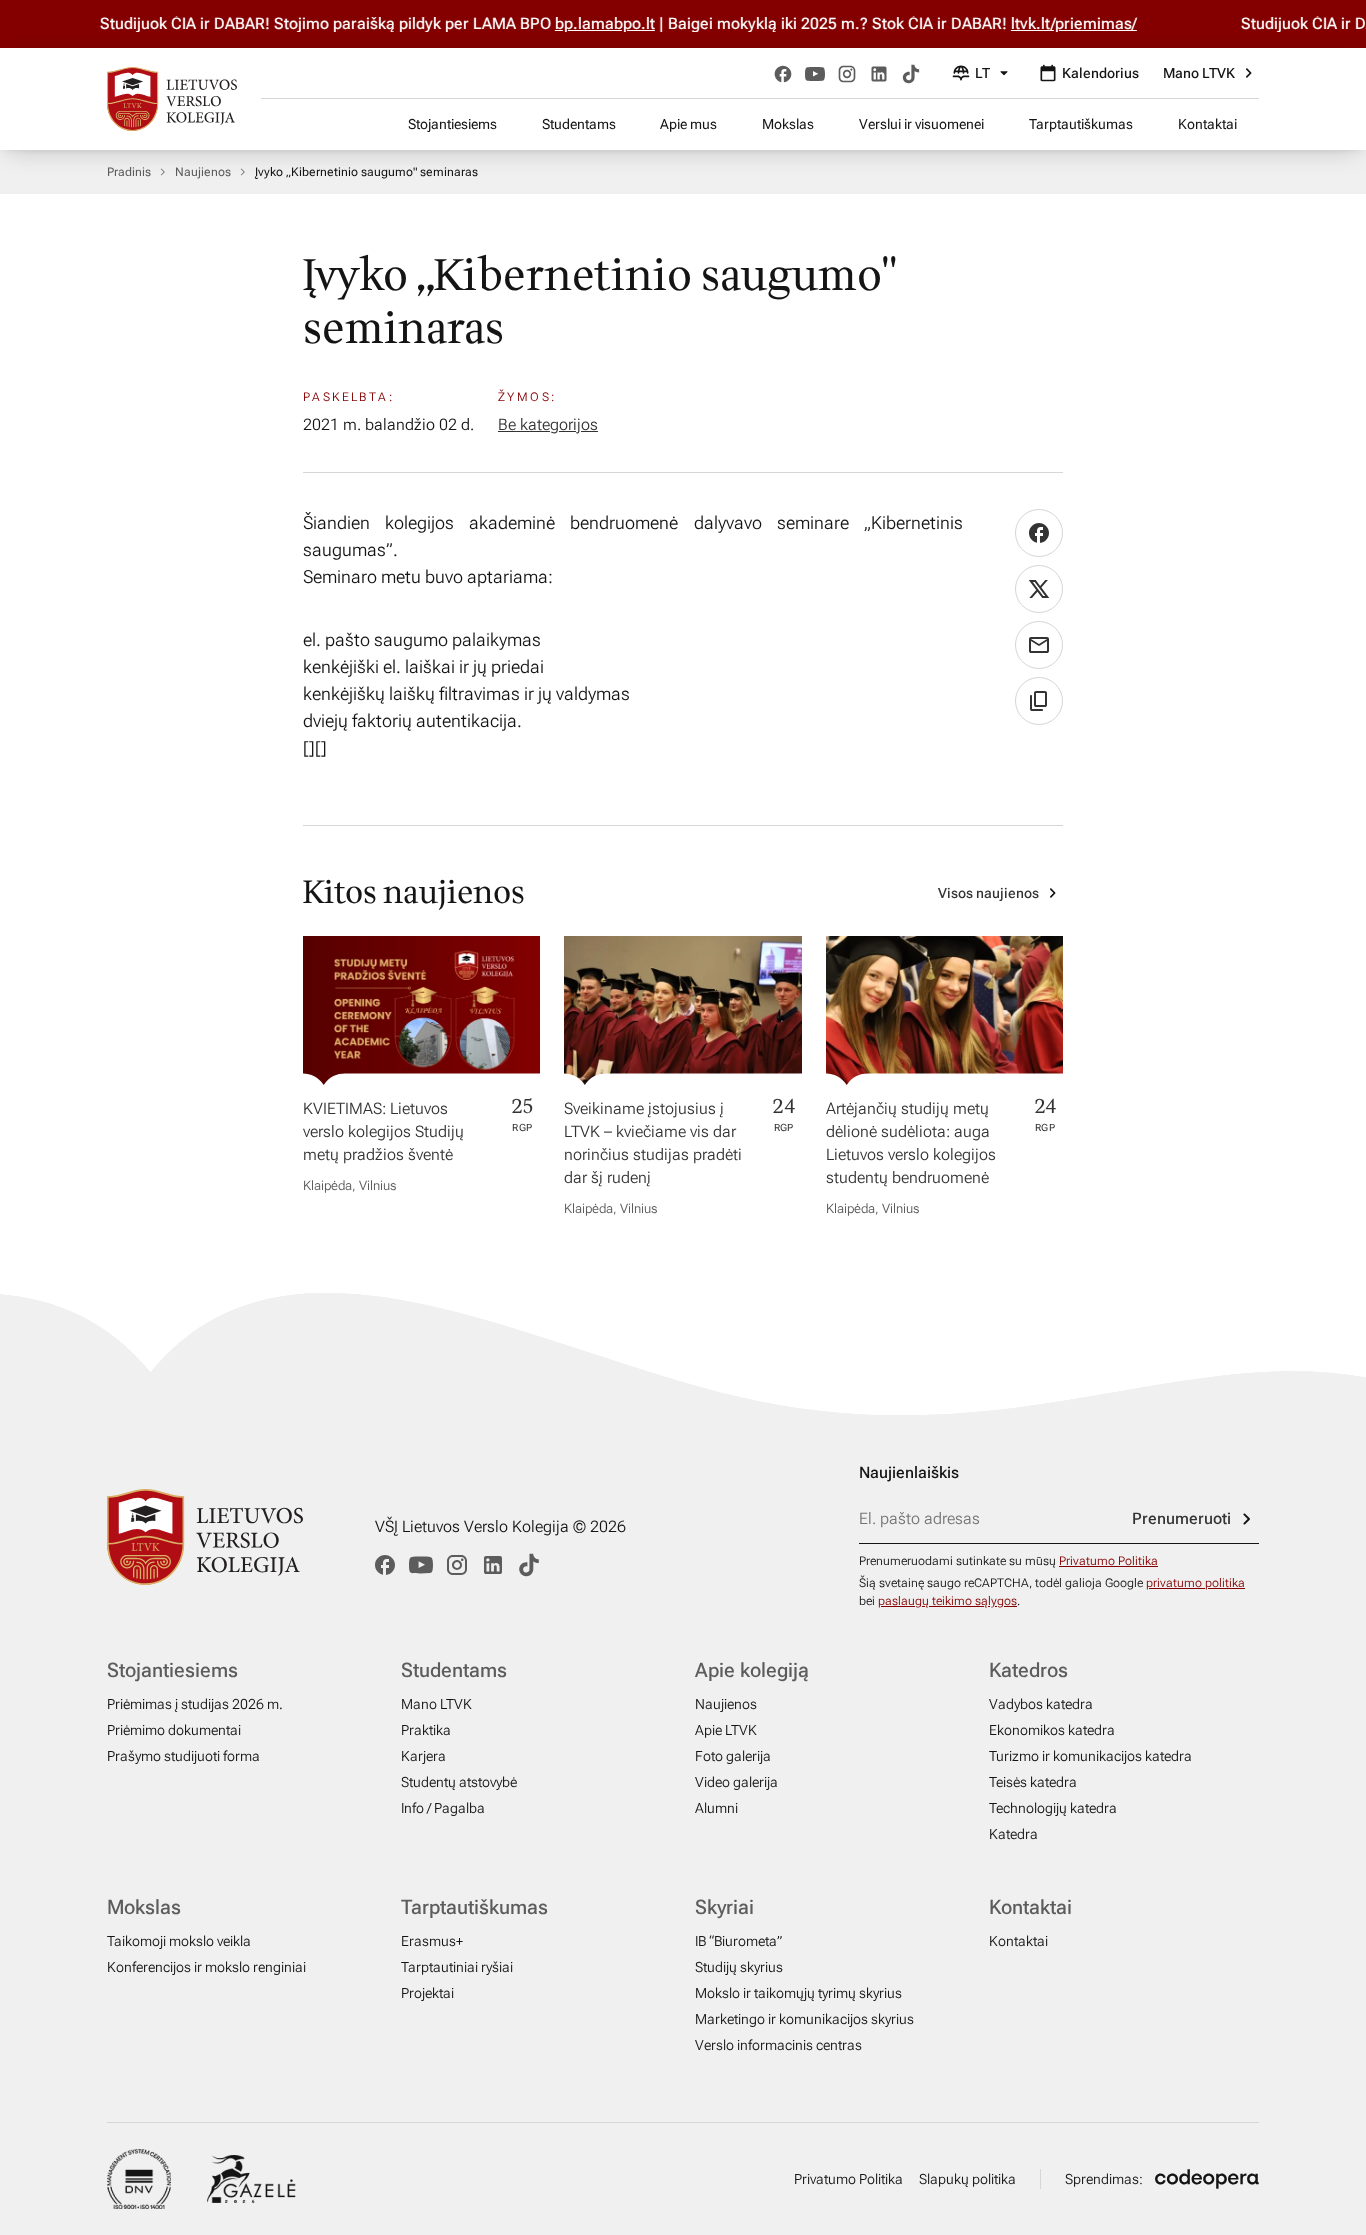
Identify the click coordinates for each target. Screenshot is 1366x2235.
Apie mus (688, 124)
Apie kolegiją (752, 1670)
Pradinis (129, 172)
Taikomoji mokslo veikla (179, 1941)
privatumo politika (1195, 1583)
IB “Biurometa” (738, 1941)
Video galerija (736, 1782)
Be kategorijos (548, 424)
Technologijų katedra (1053, 1808)
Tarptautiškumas (1081, 124)
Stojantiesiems (452, 124)
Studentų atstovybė (459, 1782)
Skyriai (724, 1907)
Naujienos (203, 172)
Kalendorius (1100, 73)
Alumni (716, 1808)
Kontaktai (1207, 124)
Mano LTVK (1199, 73)
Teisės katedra (1033, 1782)
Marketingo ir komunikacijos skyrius (804, 2019)
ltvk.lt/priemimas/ (1044, 23)
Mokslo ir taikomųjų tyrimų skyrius (798, 1993)
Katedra (1013, 1834)
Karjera (423, 1756)
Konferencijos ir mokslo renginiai (206, 1967)
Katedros (1028, 1670)
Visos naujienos (988, 893)
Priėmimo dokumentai (174, 1730)
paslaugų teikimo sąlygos (947, 1601)
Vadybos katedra (1041, 1704)
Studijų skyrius (739, 1967)
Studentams (579, 124)
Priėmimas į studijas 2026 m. (195, 1704)
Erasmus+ (432, 1941)
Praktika (426, 1730)
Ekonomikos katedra (1052, 1730)
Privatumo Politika (1108, 1561)
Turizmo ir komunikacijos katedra (1090, 1756)
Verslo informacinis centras (778, 2045)
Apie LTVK (726, 1730)
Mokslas (788, 124)
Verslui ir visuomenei (921, 124)
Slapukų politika (967, 2179)
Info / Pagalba (443, 1808)
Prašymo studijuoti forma (183, 1756)
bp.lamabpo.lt (575, 23)
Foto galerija (733, 1756)
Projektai (427, 1993)
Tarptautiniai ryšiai (457, 1967)
